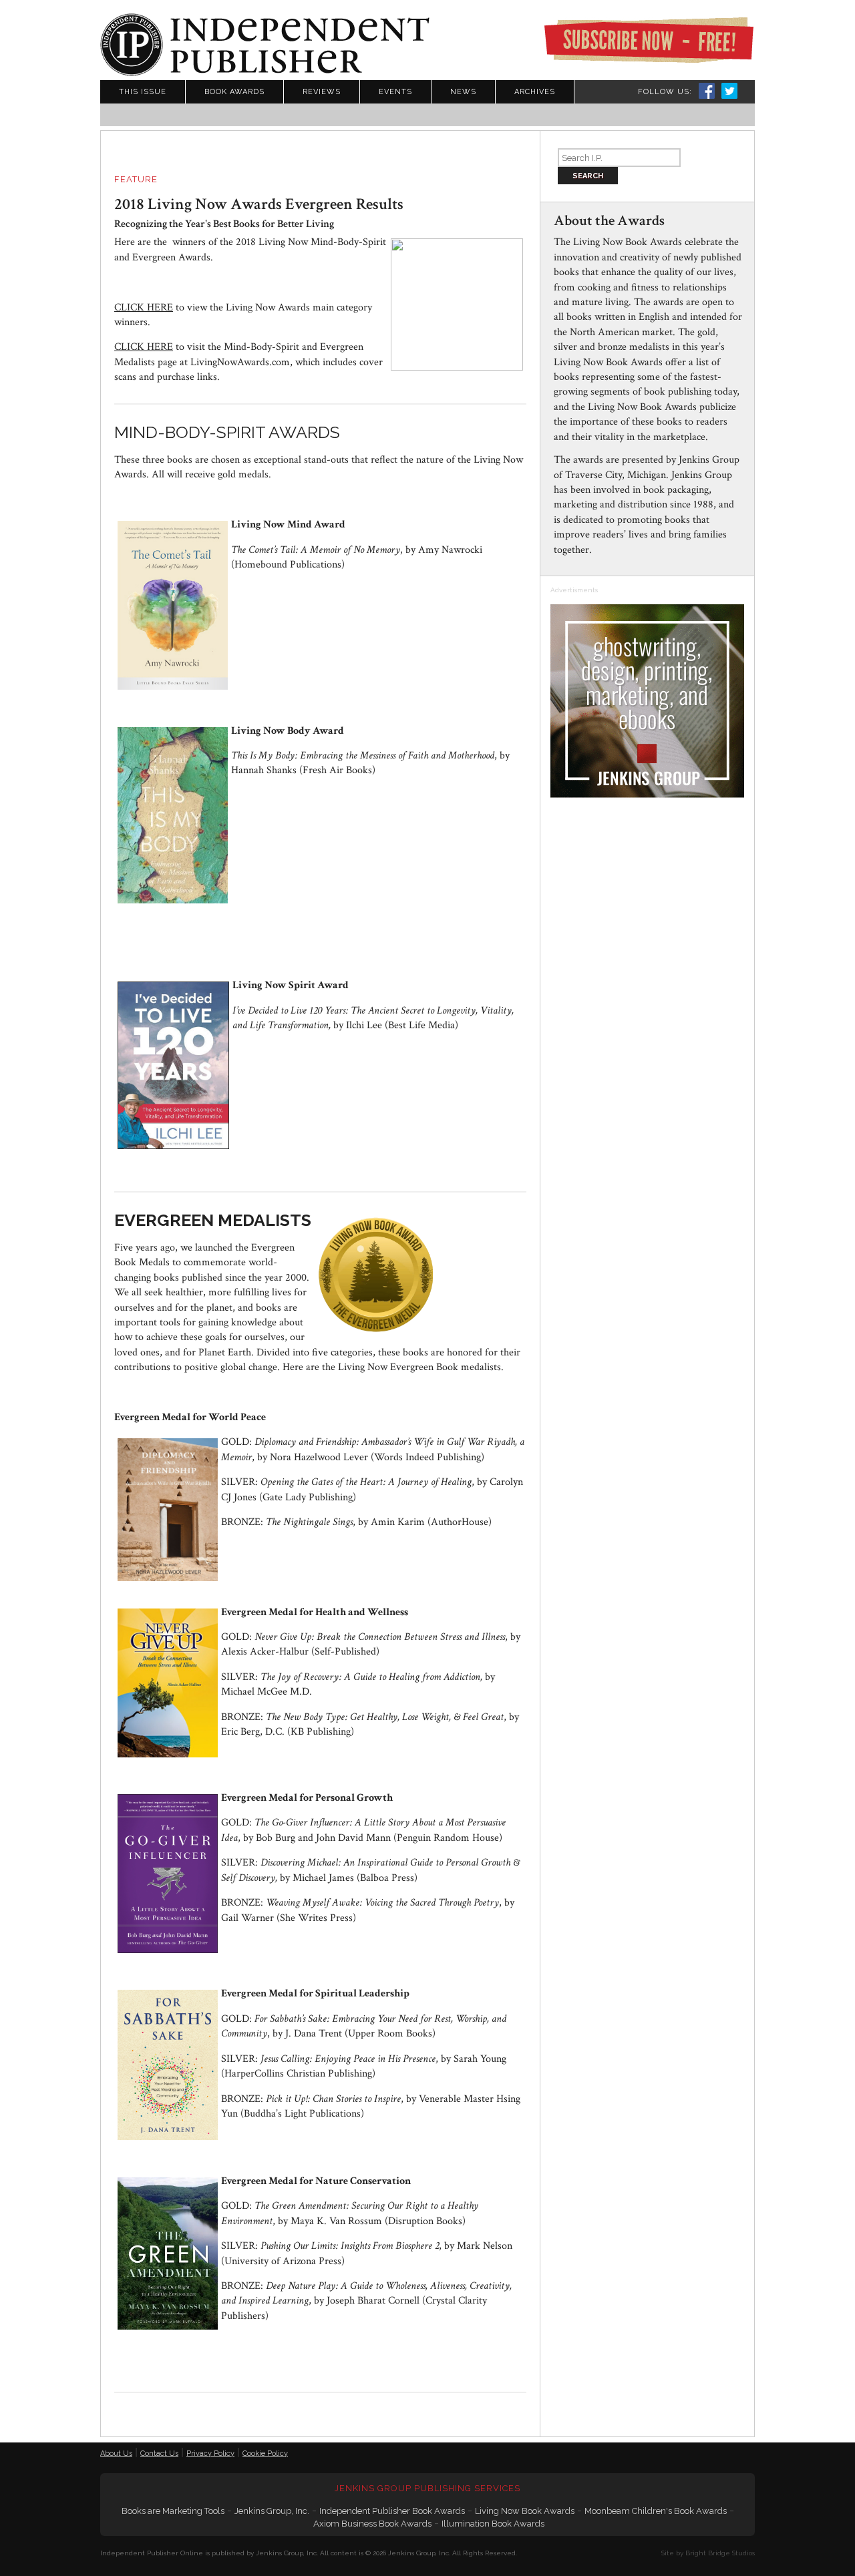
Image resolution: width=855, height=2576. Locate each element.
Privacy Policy (210, 2453)
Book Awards (234, 92)
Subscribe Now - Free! (649, 40)
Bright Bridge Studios (720, 2553)
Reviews (322, 92)
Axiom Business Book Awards (372, 2524)
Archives (535, 92)
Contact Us (159, 2453)
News (463, 92)
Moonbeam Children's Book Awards (656, 2511)
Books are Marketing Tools (173, 2511)
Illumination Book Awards (493, 2524)
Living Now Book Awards (525, 2511)
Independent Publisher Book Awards (392, 2511)
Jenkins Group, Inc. (272, 2511)
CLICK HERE (144, 307)
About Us (116, 2453)
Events (395, 92)
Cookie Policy (265, 2453)
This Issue (143, 92)
